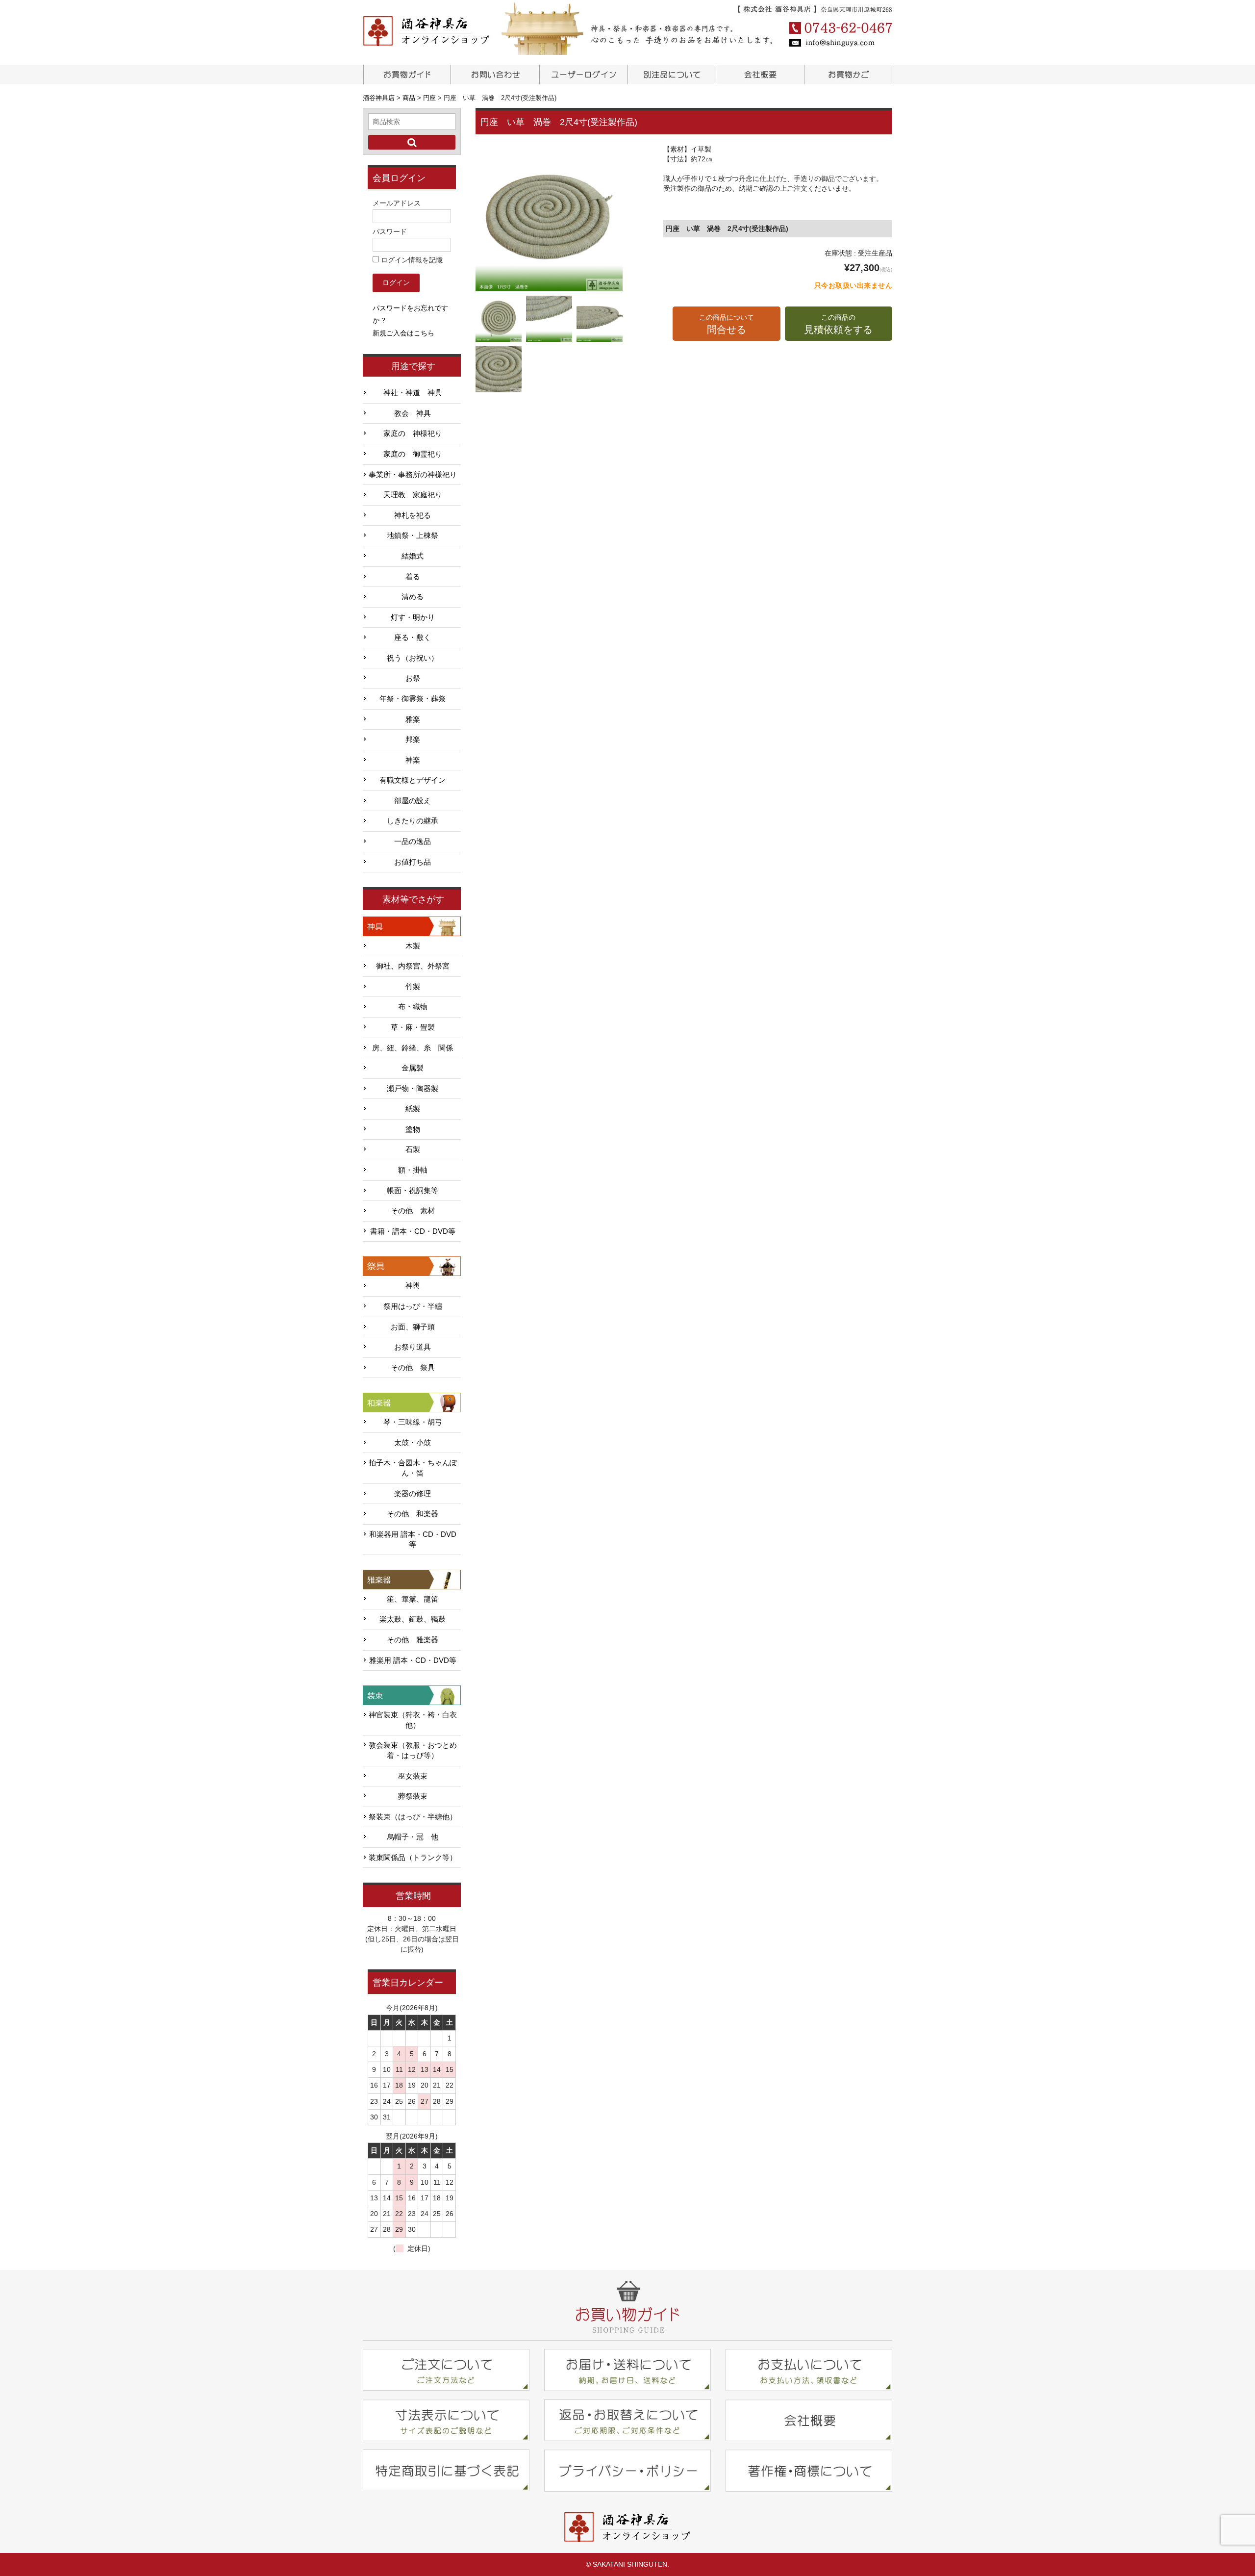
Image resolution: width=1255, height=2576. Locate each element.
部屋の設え (413, 801)
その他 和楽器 (413, 1514)
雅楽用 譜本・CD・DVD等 (413, 1660)
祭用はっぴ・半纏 (413, 1306)
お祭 (413, 678)
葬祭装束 (413, 1796)
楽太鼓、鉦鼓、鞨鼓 (413, 1619)
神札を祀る (413, 515)
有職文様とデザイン (413, 780)
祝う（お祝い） (413, 658)
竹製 (413, 987)
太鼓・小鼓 (413, 1443)
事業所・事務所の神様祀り (413, 475)
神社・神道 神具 (413, 393)
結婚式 (413, 556)
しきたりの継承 (413, 821)
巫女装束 (413, 1776)
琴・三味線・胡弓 (413, 1422)
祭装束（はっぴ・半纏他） (413, 1817)
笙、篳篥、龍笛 (413, 1599)
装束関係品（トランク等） (413, 1858)
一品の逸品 (413, 842)
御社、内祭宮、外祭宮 (413, 966)
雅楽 (413, 719)
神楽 (413, 760)
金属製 (413, 1068)
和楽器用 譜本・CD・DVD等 (413, 1540)
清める (413, 597)
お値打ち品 (413, 862)
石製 (413, 1149)
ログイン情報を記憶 (411, 260)
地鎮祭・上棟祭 (413, 536)
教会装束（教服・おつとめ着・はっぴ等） (413, 1750)
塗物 (413, 1129)
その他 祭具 (413, 1368)
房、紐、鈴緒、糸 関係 (413, 1048)
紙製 (413, 1109)
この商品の (838, 324)
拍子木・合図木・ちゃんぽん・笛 (413, 1468)
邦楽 (413, 740)
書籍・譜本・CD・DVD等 (413, 1231)
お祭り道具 (413, 1347)
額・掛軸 (413, 1170)
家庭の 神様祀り (413, 434)
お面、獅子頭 (413, 1327)
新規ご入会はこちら (403, 333)
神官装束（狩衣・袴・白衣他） (413, 1720)
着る (413, 577)
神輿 (413, 1286)
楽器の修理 (413, 1494)
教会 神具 (413, 413)
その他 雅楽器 (413, 1640)
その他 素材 (413, 1211)
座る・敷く (413, 638)
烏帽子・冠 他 (413, 1837)
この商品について (727, 324)
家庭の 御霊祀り (413, 454)
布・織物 (413, 1007)
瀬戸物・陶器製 (413, 1089)
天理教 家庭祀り (413, 495)
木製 (413, 946)
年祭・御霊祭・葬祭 (413, 699)
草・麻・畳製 (413, 1027)
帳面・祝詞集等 (413, 1191)
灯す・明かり (413, 617)
